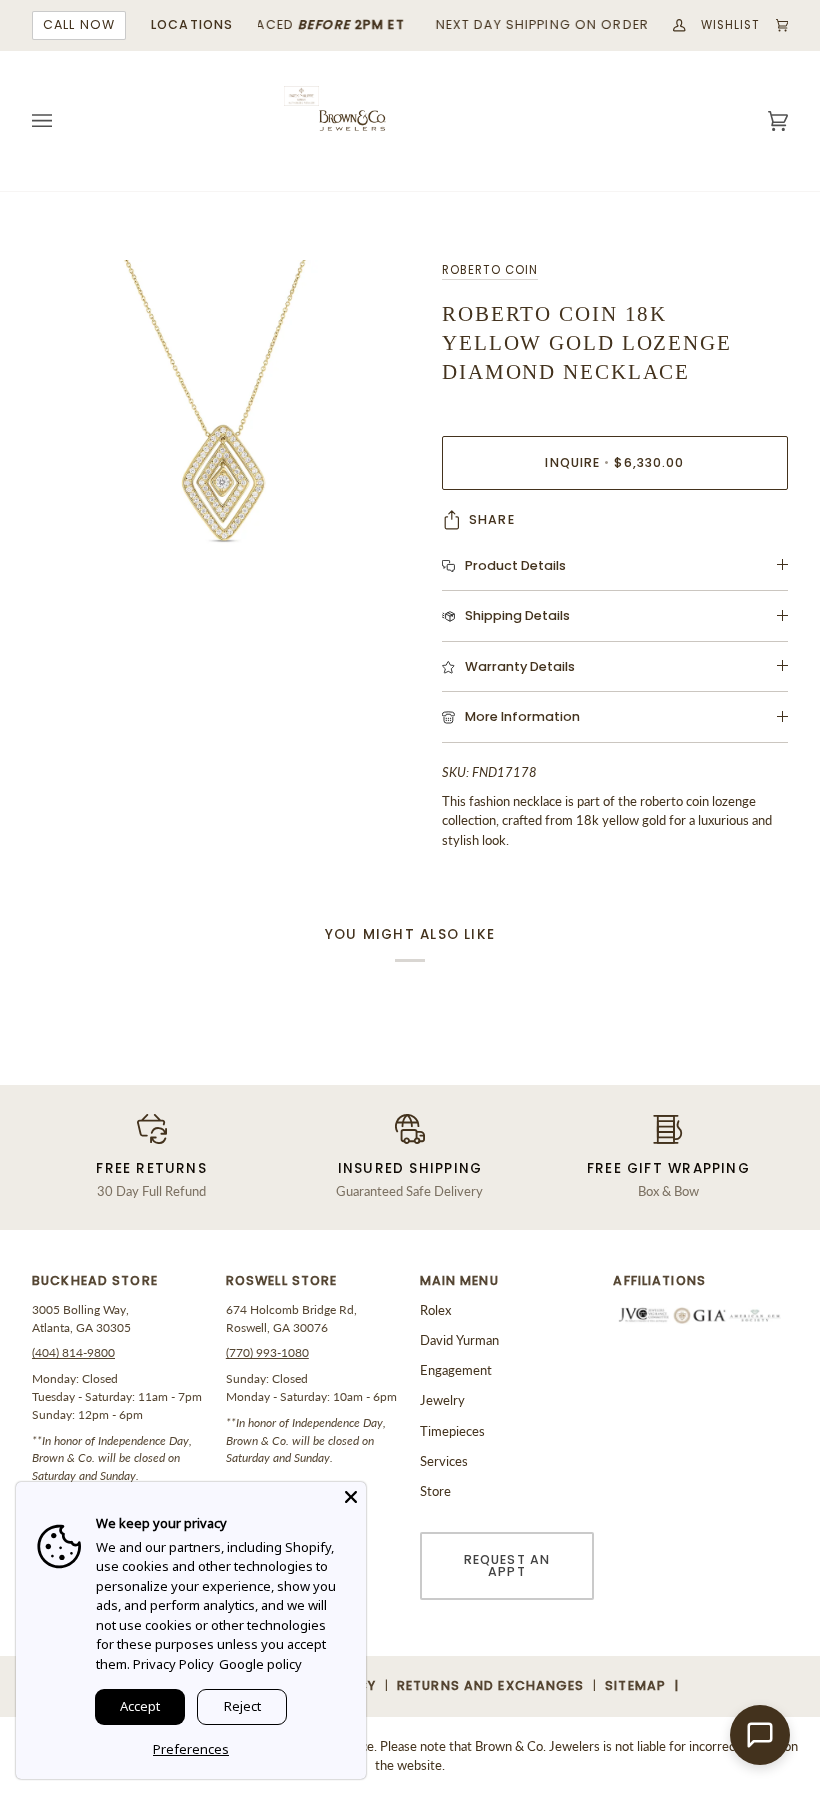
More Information (522, 716)
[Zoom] (221, 449)
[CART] (775, 25)
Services (444, 1461)
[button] (119, 1286)
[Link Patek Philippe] (301, 96)
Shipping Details (517, 615)
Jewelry (442, 1400)
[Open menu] (62, 121)
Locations (192, 24)
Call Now (79, 24)
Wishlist (731, 25)
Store (435, 1491)
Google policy (260, 1664)
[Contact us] (760, 1735)
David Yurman (459, 1340)
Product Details (515, 565)
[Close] (351, 1497)
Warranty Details (520, 666)
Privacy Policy (173, 1664)
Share (492, 519)
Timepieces (452, 1431)
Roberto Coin (490, 270)
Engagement (456, 1370)
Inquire (614, 462)
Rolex (435, 1310)
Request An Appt (507, 1566)
